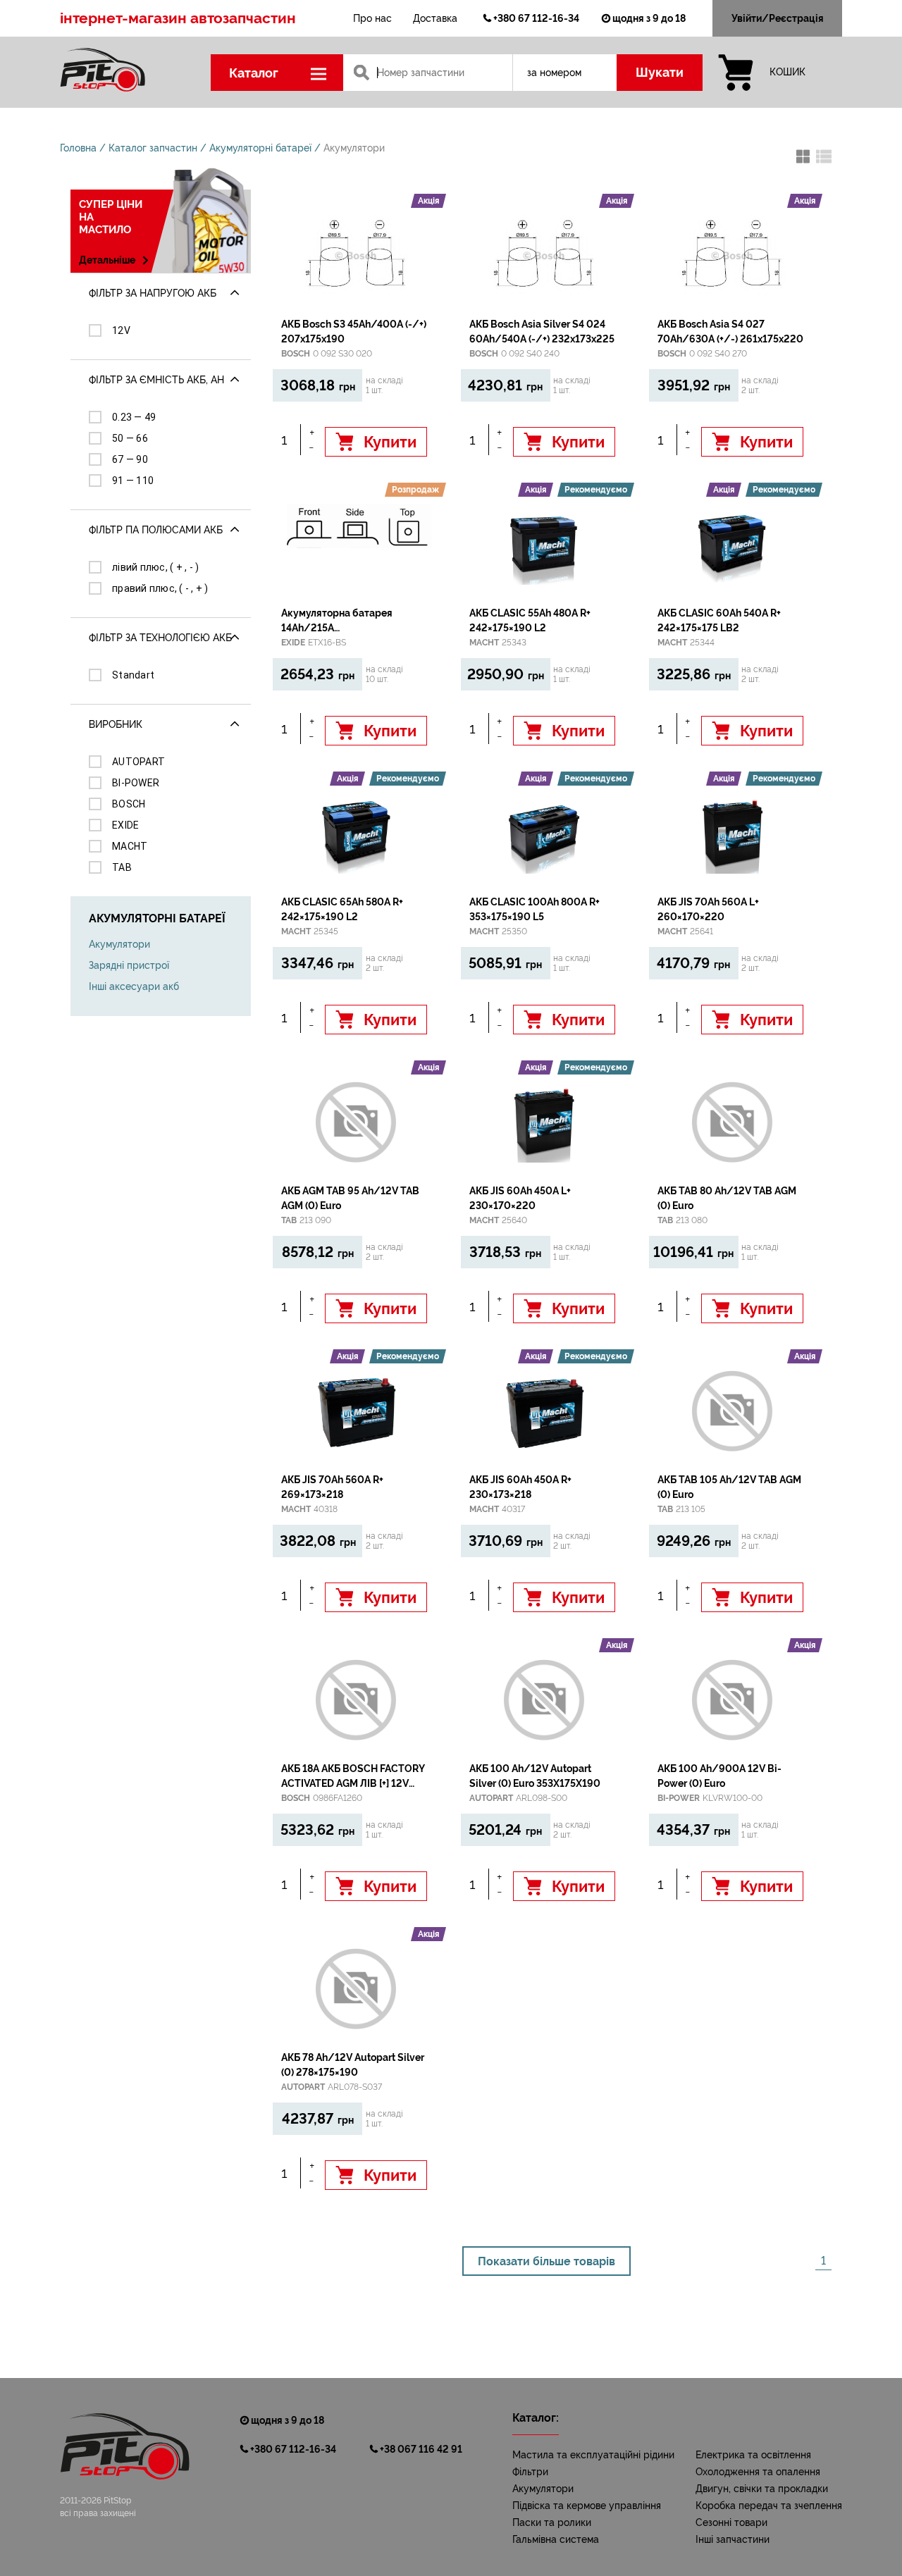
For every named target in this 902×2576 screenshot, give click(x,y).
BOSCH (129, 804)
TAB (122, 867)
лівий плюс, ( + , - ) (155, 567)
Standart (133, 675)
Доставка (435, 18)
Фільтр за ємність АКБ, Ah (156, 380)
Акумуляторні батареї (260, 148)
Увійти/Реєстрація (778, 18)
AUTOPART (138, 762)
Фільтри (530, 2472)
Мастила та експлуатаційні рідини (593, 2455)
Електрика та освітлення (753, 2455)
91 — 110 (133, 481)
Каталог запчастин (153, 148)
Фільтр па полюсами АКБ (156, 530)
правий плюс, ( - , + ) (160, 588)
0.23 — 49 (134, 417)
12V (121, 330)
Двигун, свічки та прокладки (762, 2489)
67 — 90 (130, 459)
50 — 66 (130, 438)
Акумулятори (354, 148)
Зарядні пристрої (129, 965)
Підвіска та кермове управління (587, 2506)
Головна (78, 148)
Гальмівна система (556, 2539)
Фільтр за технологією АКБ (160, 638)
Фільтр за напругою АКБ (153, 293)
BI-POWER (136, 783)
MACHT (130, 846)
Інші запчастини (733, 2539)
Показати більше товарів (546, 2261)
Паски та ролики (552, 2522)
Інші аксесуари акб (134, 986)
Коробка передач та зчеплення (769, 2506)
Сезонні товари (731, 2522)
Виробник (116, 724)
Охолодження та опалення (758, 2472)
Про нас (372, 18)
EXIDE (125, 825)
